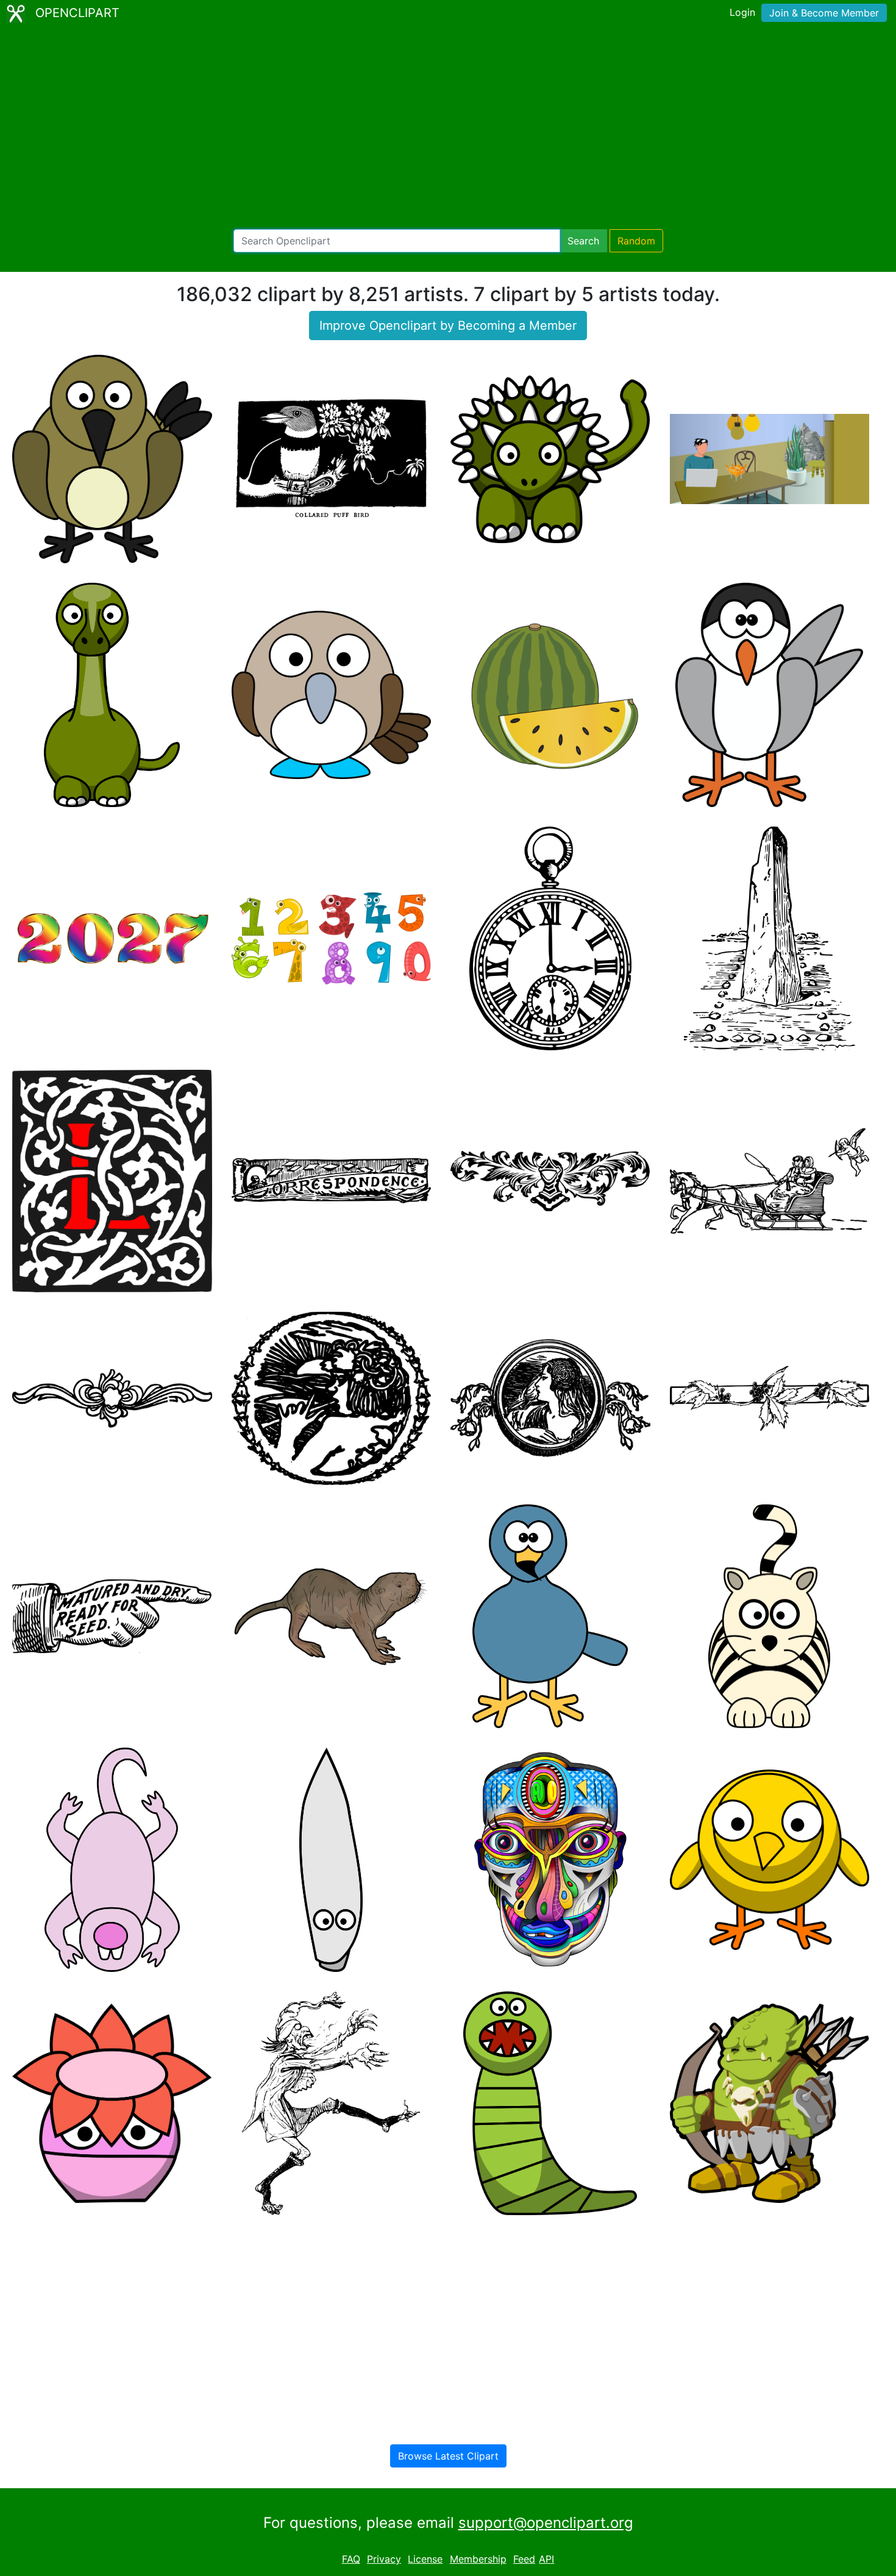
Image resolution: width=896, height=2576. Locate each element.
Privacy (384, 2559)
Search (583, 241)
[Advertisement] (448, 128)
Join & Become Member (824, 13)
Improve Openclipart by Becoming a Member (448, 326)
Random (636, 241)
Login (742, 12)
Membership (478, 2559)
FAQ (351, 2559)
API (546, 2559)
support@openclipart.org (546, 2523)
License (425, 2559)
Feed (524, 2559)
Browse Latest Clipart (448, 2456)
